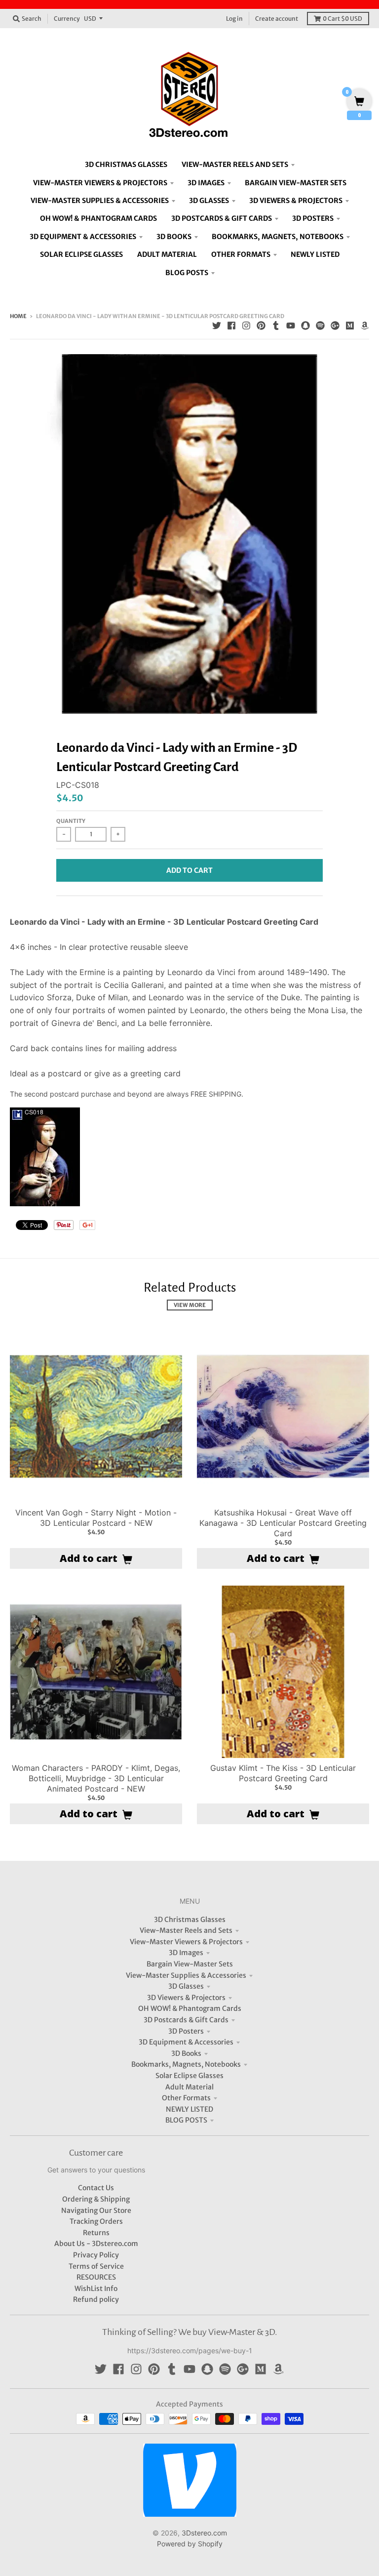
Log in (234, 19)
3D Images (186, 1953)
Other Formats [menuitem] (241, 254)
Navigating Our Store (96, 2210)
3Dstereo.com (204, 2533)
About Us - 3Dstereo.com (96, 2244)
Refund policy (96, 2299)
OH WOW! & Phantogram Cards (190, 2008)
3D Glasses (186, 1986)
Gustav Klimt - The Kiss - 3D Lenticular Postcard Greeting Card (283, 1773)
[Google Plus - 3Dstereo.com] (335, 326)
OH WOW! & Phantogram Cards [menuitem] (98, 218)
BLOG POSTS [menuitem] (187, 273)
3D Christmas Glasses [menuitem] (126, 164)
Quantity (71, 821)
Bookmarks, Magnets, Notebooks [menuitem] (278, 237)
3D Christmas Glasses (190, 1920)
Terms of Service (96, 2266)
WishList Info (96, 2289)
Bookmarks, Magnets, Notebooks (186, 2064)
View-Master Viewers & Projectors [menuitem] (100, 183)
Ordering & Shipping (96, 2199)
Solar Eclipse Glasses (189, 2076)
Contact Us (96, 2188)
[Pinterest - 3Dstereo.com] (261, 326)
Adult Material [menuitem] (167, 254)
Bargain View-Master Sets (190, 1964)
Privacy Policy (96, 2255)
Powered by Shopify (190, 2544)
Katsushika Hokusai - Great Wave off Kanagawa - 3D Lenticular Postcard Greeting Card (283, 1523)
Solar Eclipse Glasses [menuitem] (81, 254)
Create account (277, 19)
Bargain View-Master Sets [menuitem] (296, 183)
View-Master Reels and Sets (186, 1930)
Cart (342, 19)
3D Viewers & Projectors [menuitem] (296, 201)
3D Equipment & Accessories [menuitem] (83, 237)
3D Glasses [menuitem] (209, 201)
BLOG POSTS (186, 2120)
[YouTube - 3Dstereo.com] (291, 326)
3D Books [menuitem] (174, 237)
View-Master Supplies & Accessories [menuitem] (100, 201)
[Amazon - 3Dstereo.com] (365, 326)
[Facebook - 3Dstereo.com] (231, 326)
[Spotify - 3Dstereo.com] (320, 326)
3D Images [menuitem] (206, 183)
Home (18, 316)
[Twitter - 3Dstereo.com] (217, 326)
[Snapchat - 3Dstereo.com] (305, 326)
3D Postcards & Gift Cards (186, 2020)
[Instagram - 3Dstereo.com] (246, 326)
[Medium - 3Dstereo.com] (350, 326)
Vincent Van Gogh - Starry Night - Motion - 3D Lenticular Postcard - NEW (96, 1518)
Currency (67, 19)
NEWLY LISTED (189, 2109)
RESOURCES (96, 2277)
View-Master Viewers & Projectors (186, 1942)
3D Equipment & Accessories (186, 2042)
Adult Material (189, 2087)
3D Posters (186, 2031)
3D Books (186, 2053)
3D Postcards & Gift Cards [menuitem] (222, 218)
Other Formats (186, 2098)
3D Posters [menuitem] (313, 218)
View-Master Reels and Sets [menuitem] (235, 164)
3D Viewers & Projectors (186, 1998)
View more (190, 1305)
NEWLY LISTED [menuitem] (315, 254)
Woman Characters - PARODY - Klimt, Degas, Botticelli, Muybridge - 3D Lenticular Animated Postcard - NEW (96, 1778)
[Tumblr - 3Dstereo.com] (276, 326)
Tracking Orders (96, 2221)
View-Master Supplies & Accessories (186, 1975)
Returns (96, 2233)
